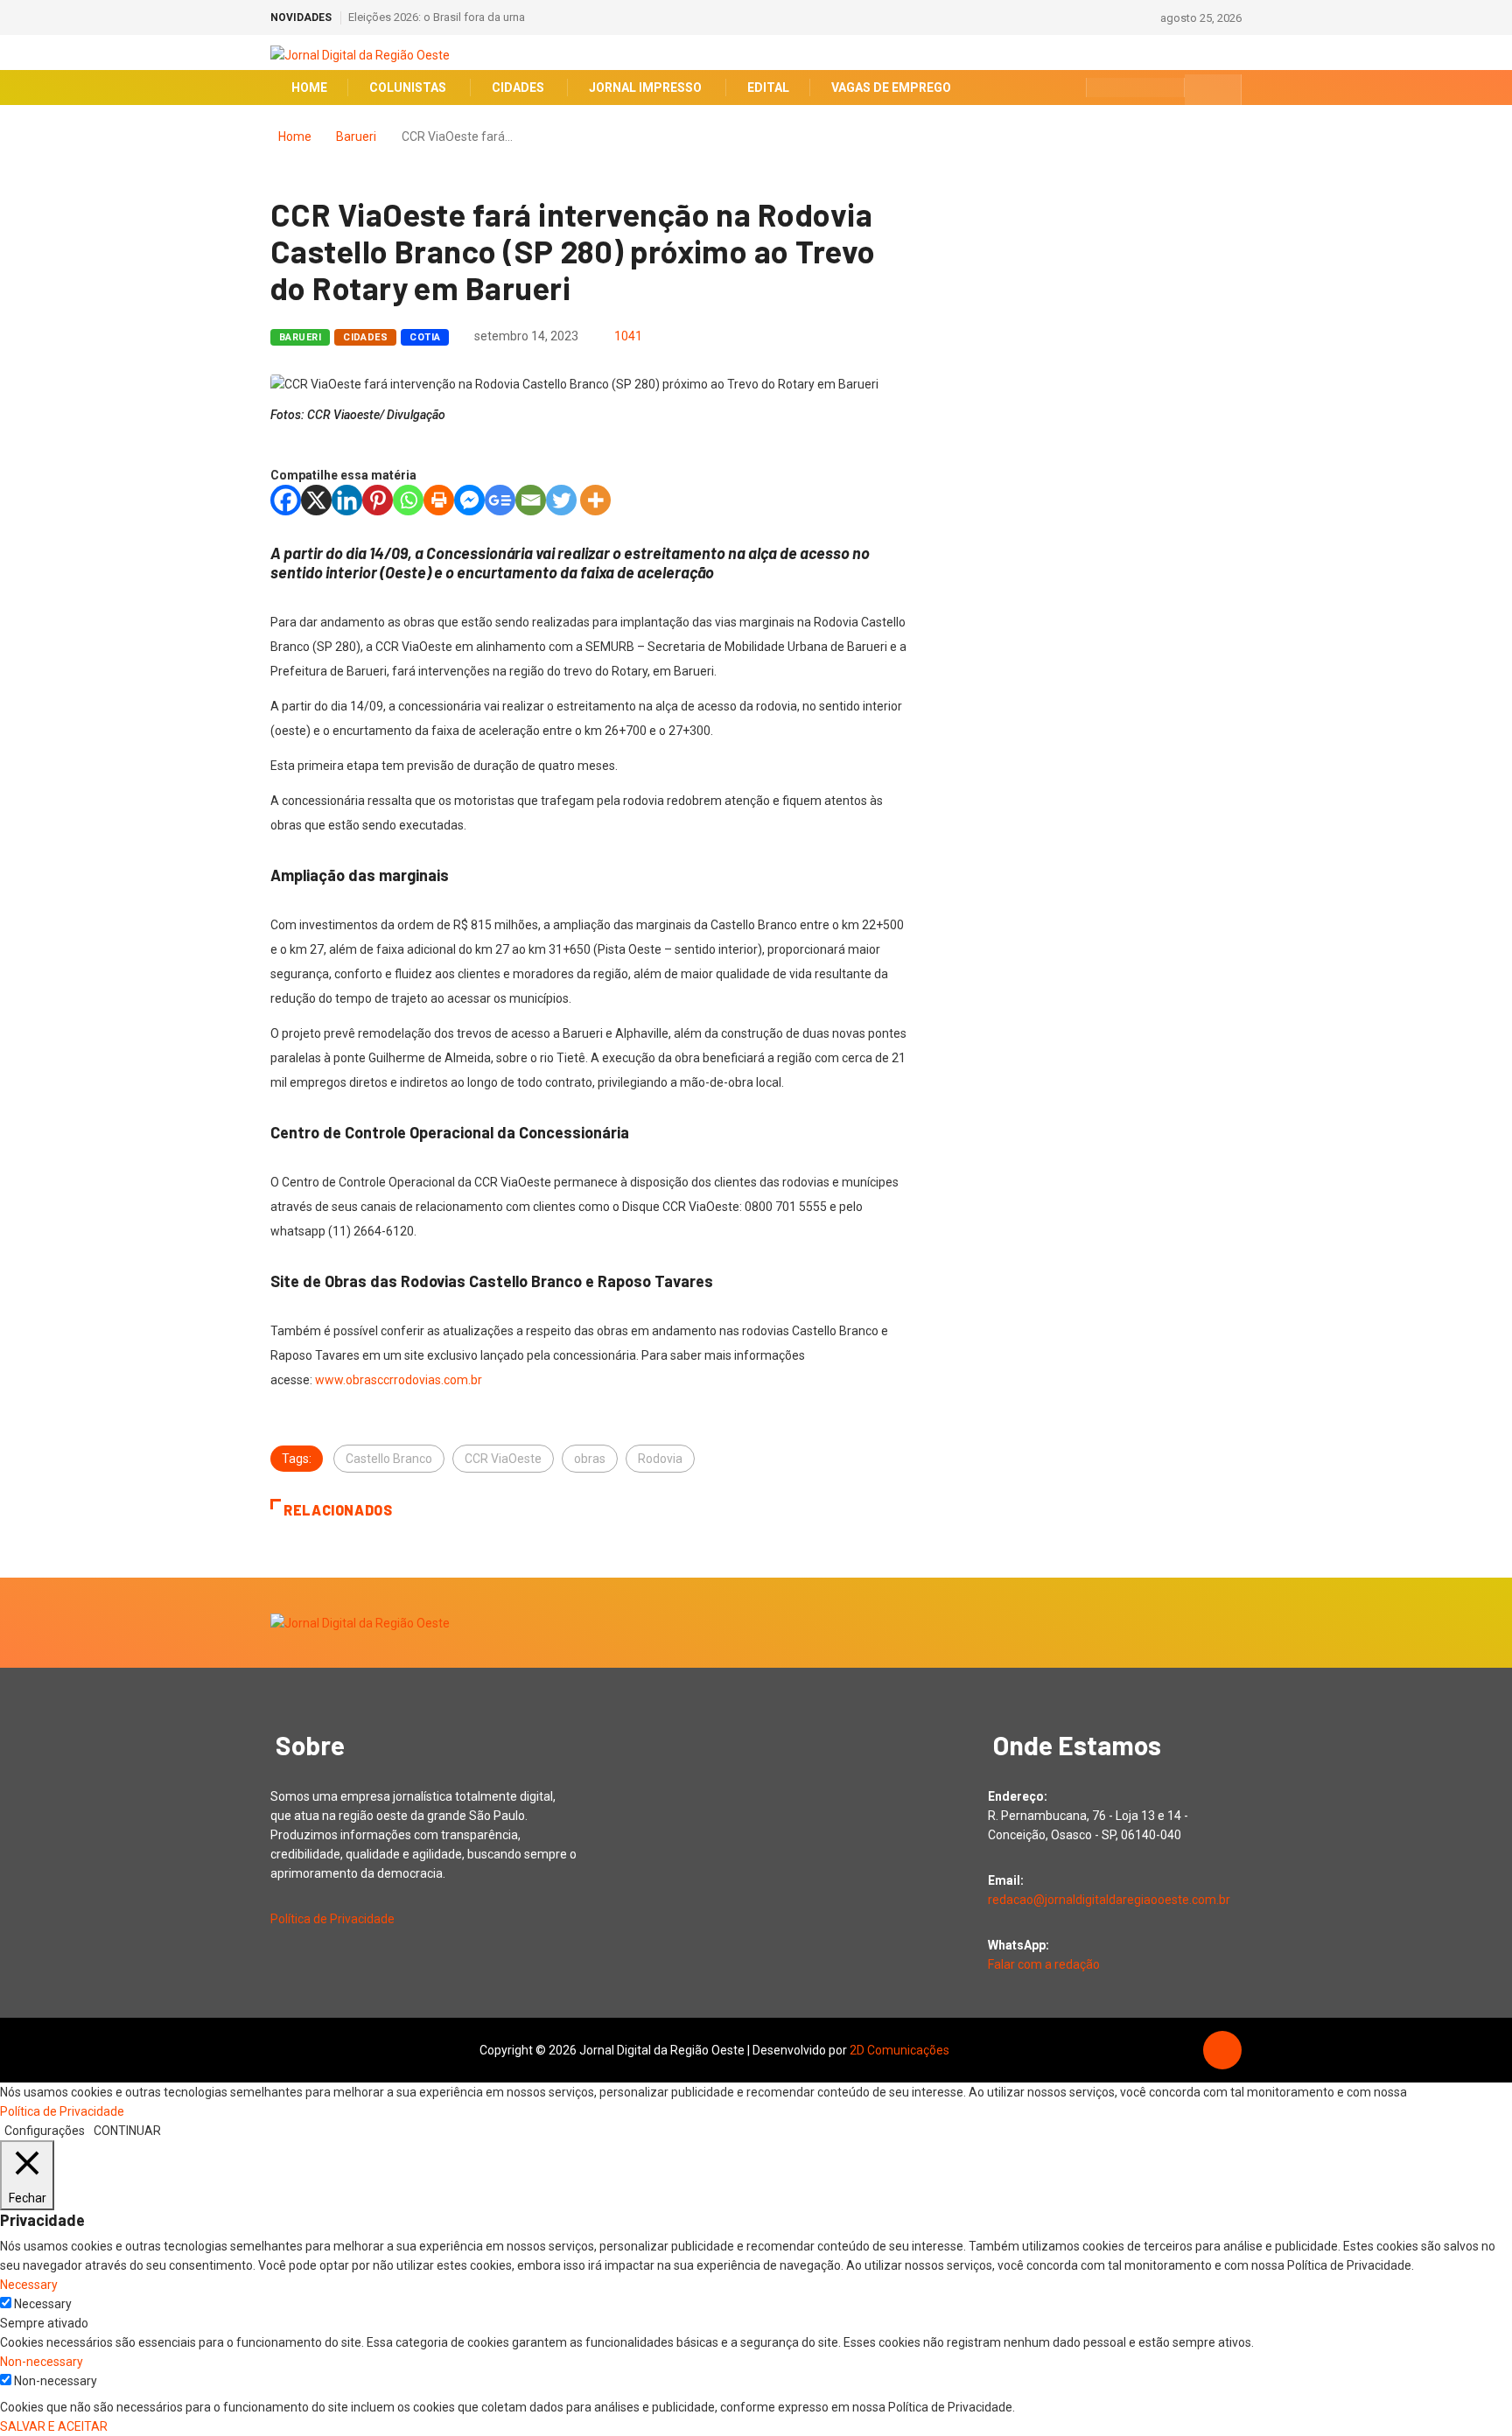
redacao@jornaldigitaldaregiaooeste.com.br (1109, 1900)
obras (590, 1459)
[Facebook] (286, 500)
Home (295, 136)
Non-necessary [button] (42, 2362)
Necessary (43, 2304)
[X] (316, 500)
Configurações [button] (45, 2131)
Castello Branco (389, 1459)
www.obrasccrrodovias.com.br (399, 1380)
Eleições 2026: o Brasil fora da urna (437, 17)
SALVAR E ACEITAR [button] (54, 2426)
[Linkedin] (347, 500)
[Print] (439, 500)
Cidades (365, 337)
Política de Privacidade (332, 1919)
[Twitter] (561, 500)
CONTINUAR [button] (127, 2131)
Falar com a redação (1044, 1964)
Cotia (425, 337)
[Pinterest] (378, 500)
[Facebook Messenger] (469, 500)
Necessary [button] (29, 2285)
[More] (595, 500)
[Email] (531, 500)
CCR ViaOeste (503, 1459)
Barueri (356, 136)
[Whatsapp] (408, 500)
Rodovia (660, 1459)
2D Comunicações (899, 2050)
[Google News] (500, 500)
